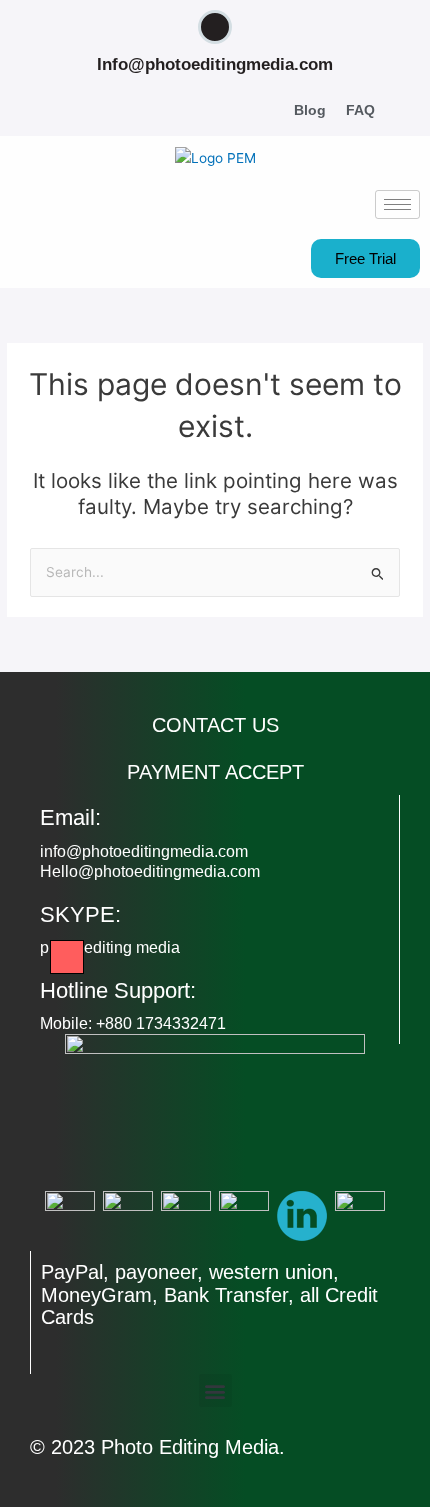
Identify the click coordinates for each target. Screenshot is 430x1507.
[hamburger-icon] (397, 204)
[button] (410, 111)
